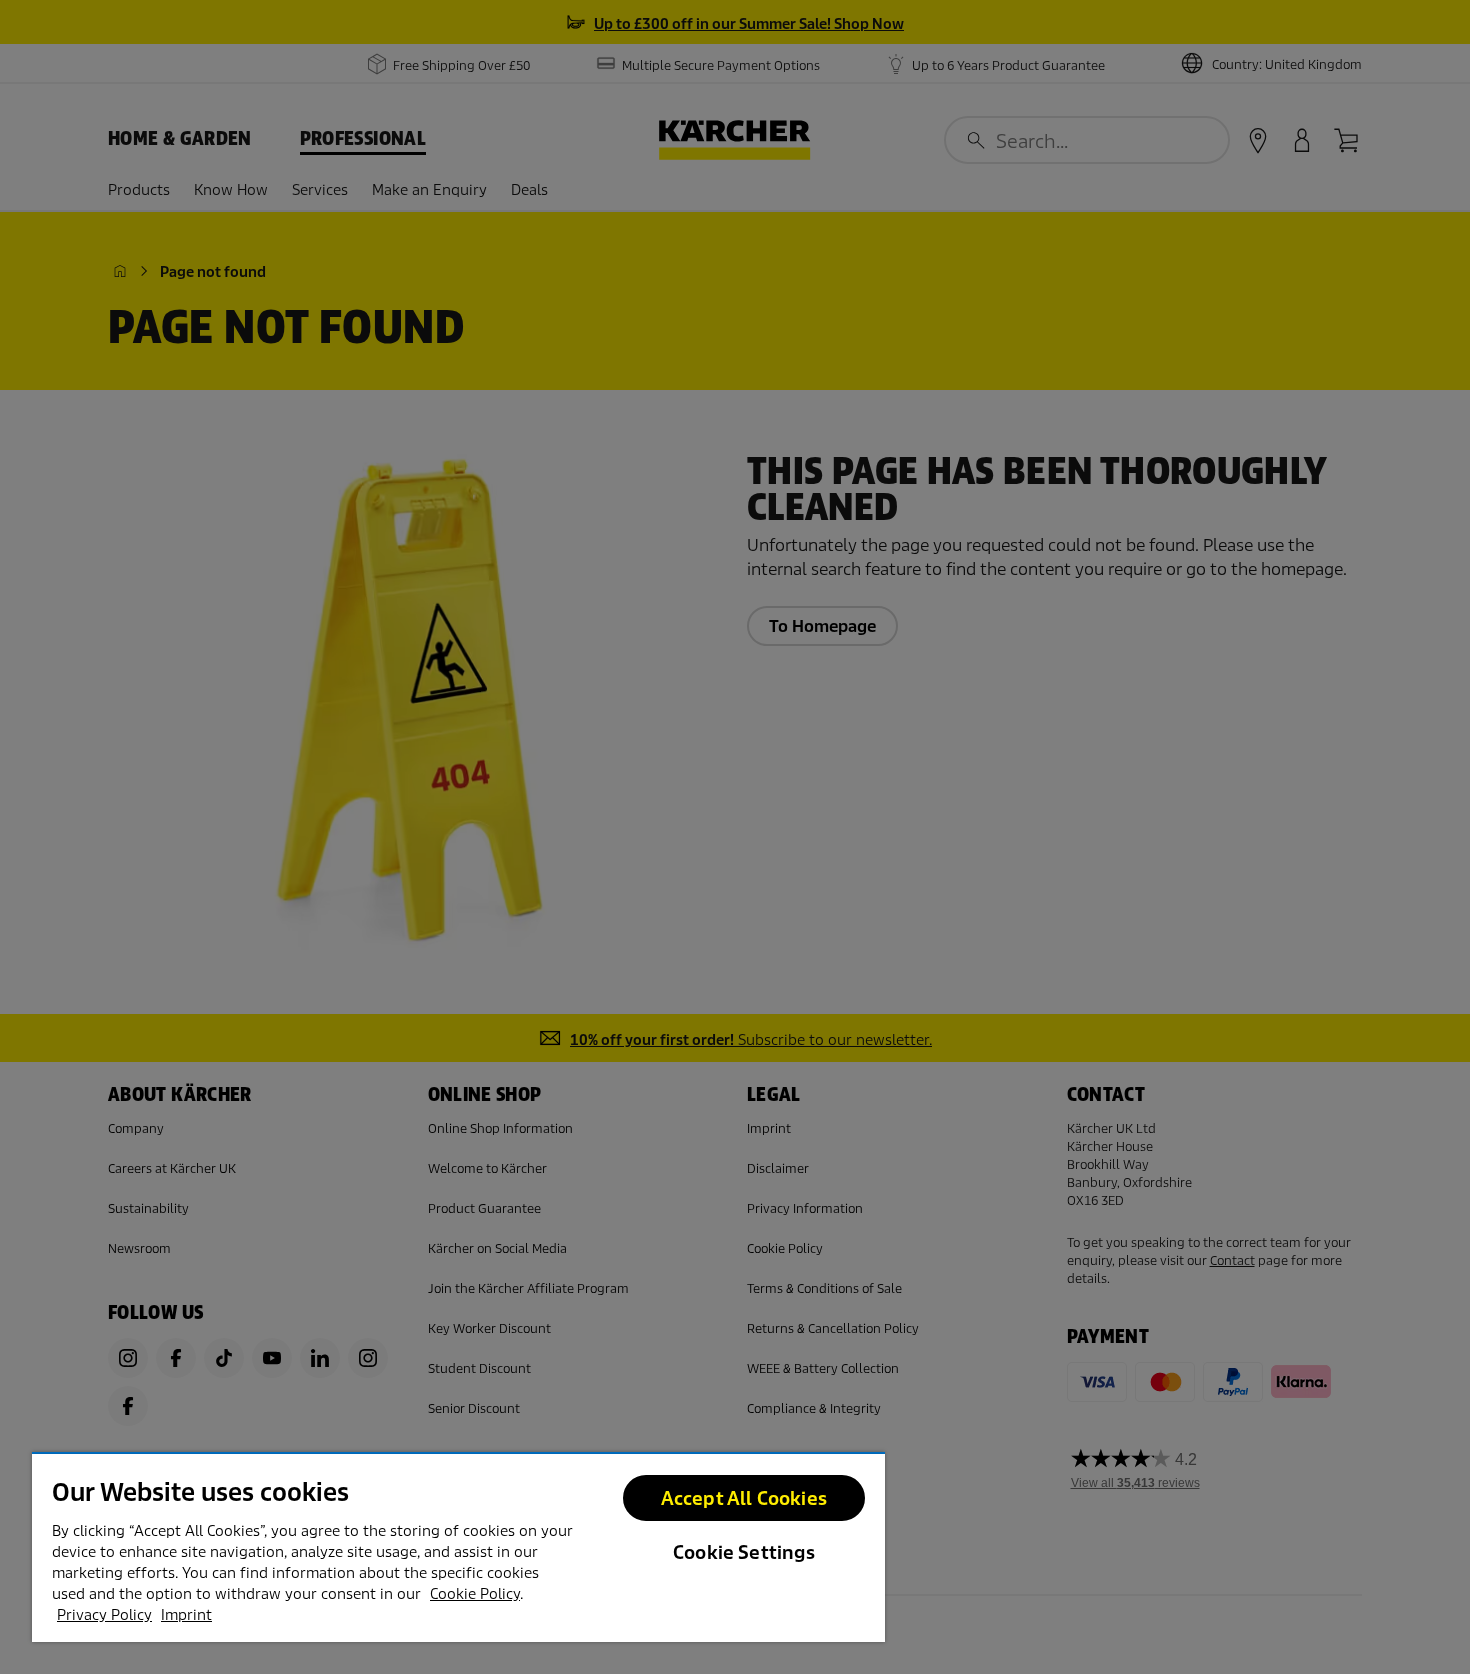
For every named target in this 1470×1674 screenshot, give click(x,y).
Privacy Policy (104, 1615)
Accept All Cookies (744, 1498)
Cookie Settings (744, 1552)
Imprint (186, 1615)
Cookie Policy (475, 1594)
